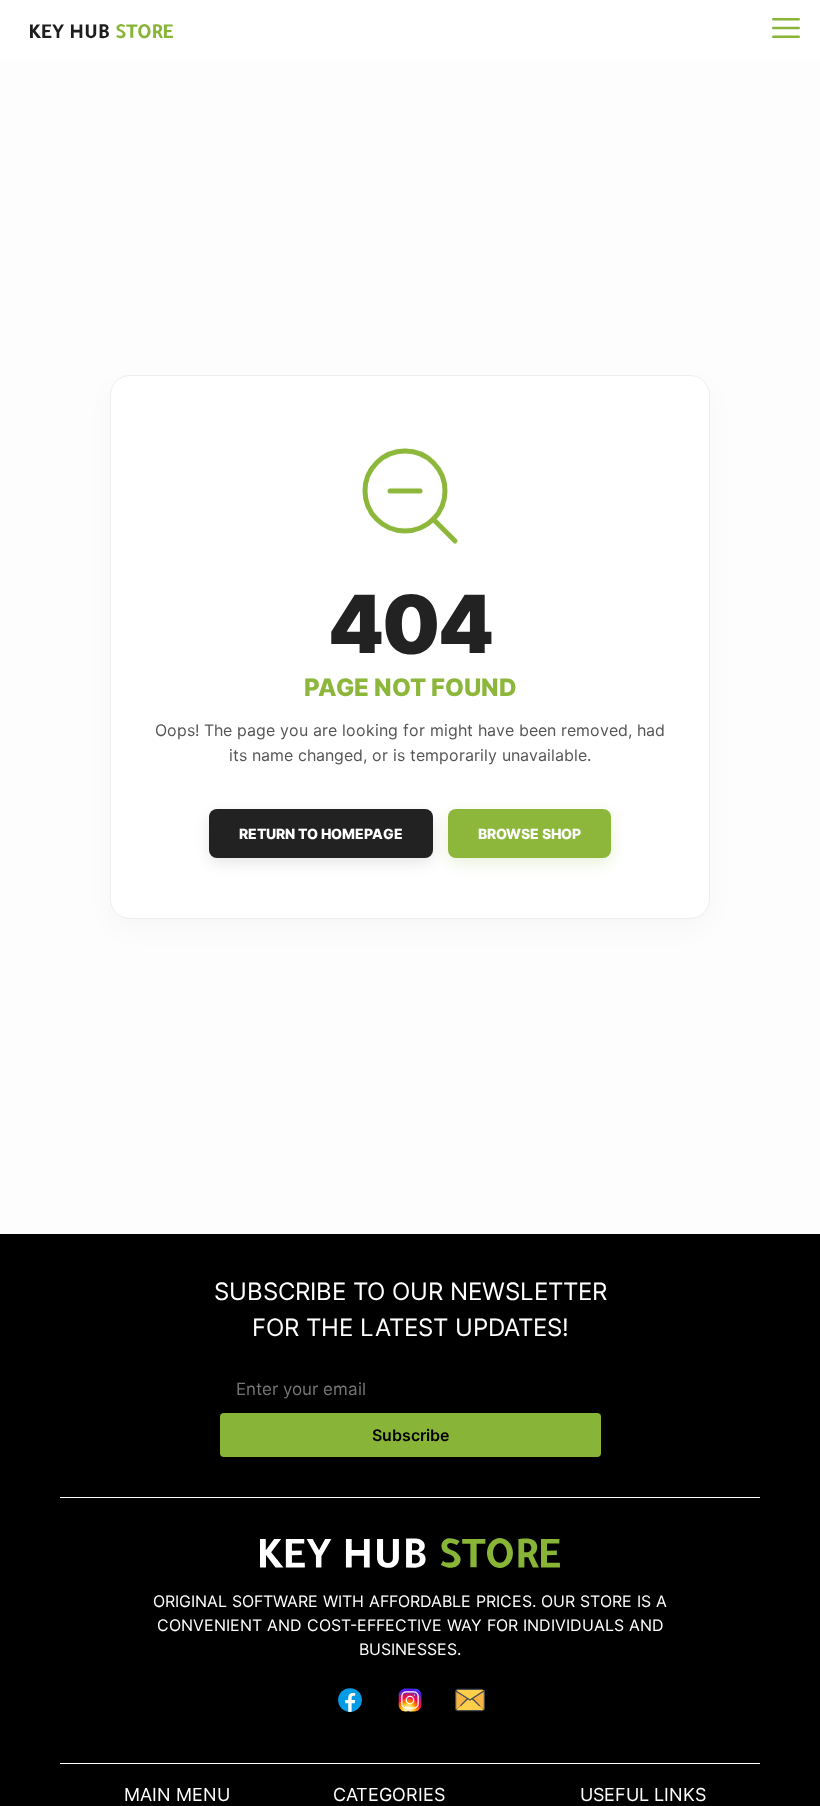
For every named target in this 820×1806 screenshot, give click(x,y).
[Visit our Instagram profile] (410, 1704)
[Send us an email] (470, 1704)
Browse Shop (529, 833)
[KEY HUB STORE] (91, 30)
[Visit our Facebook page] (350, 1704)
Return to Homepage (321, 833)
